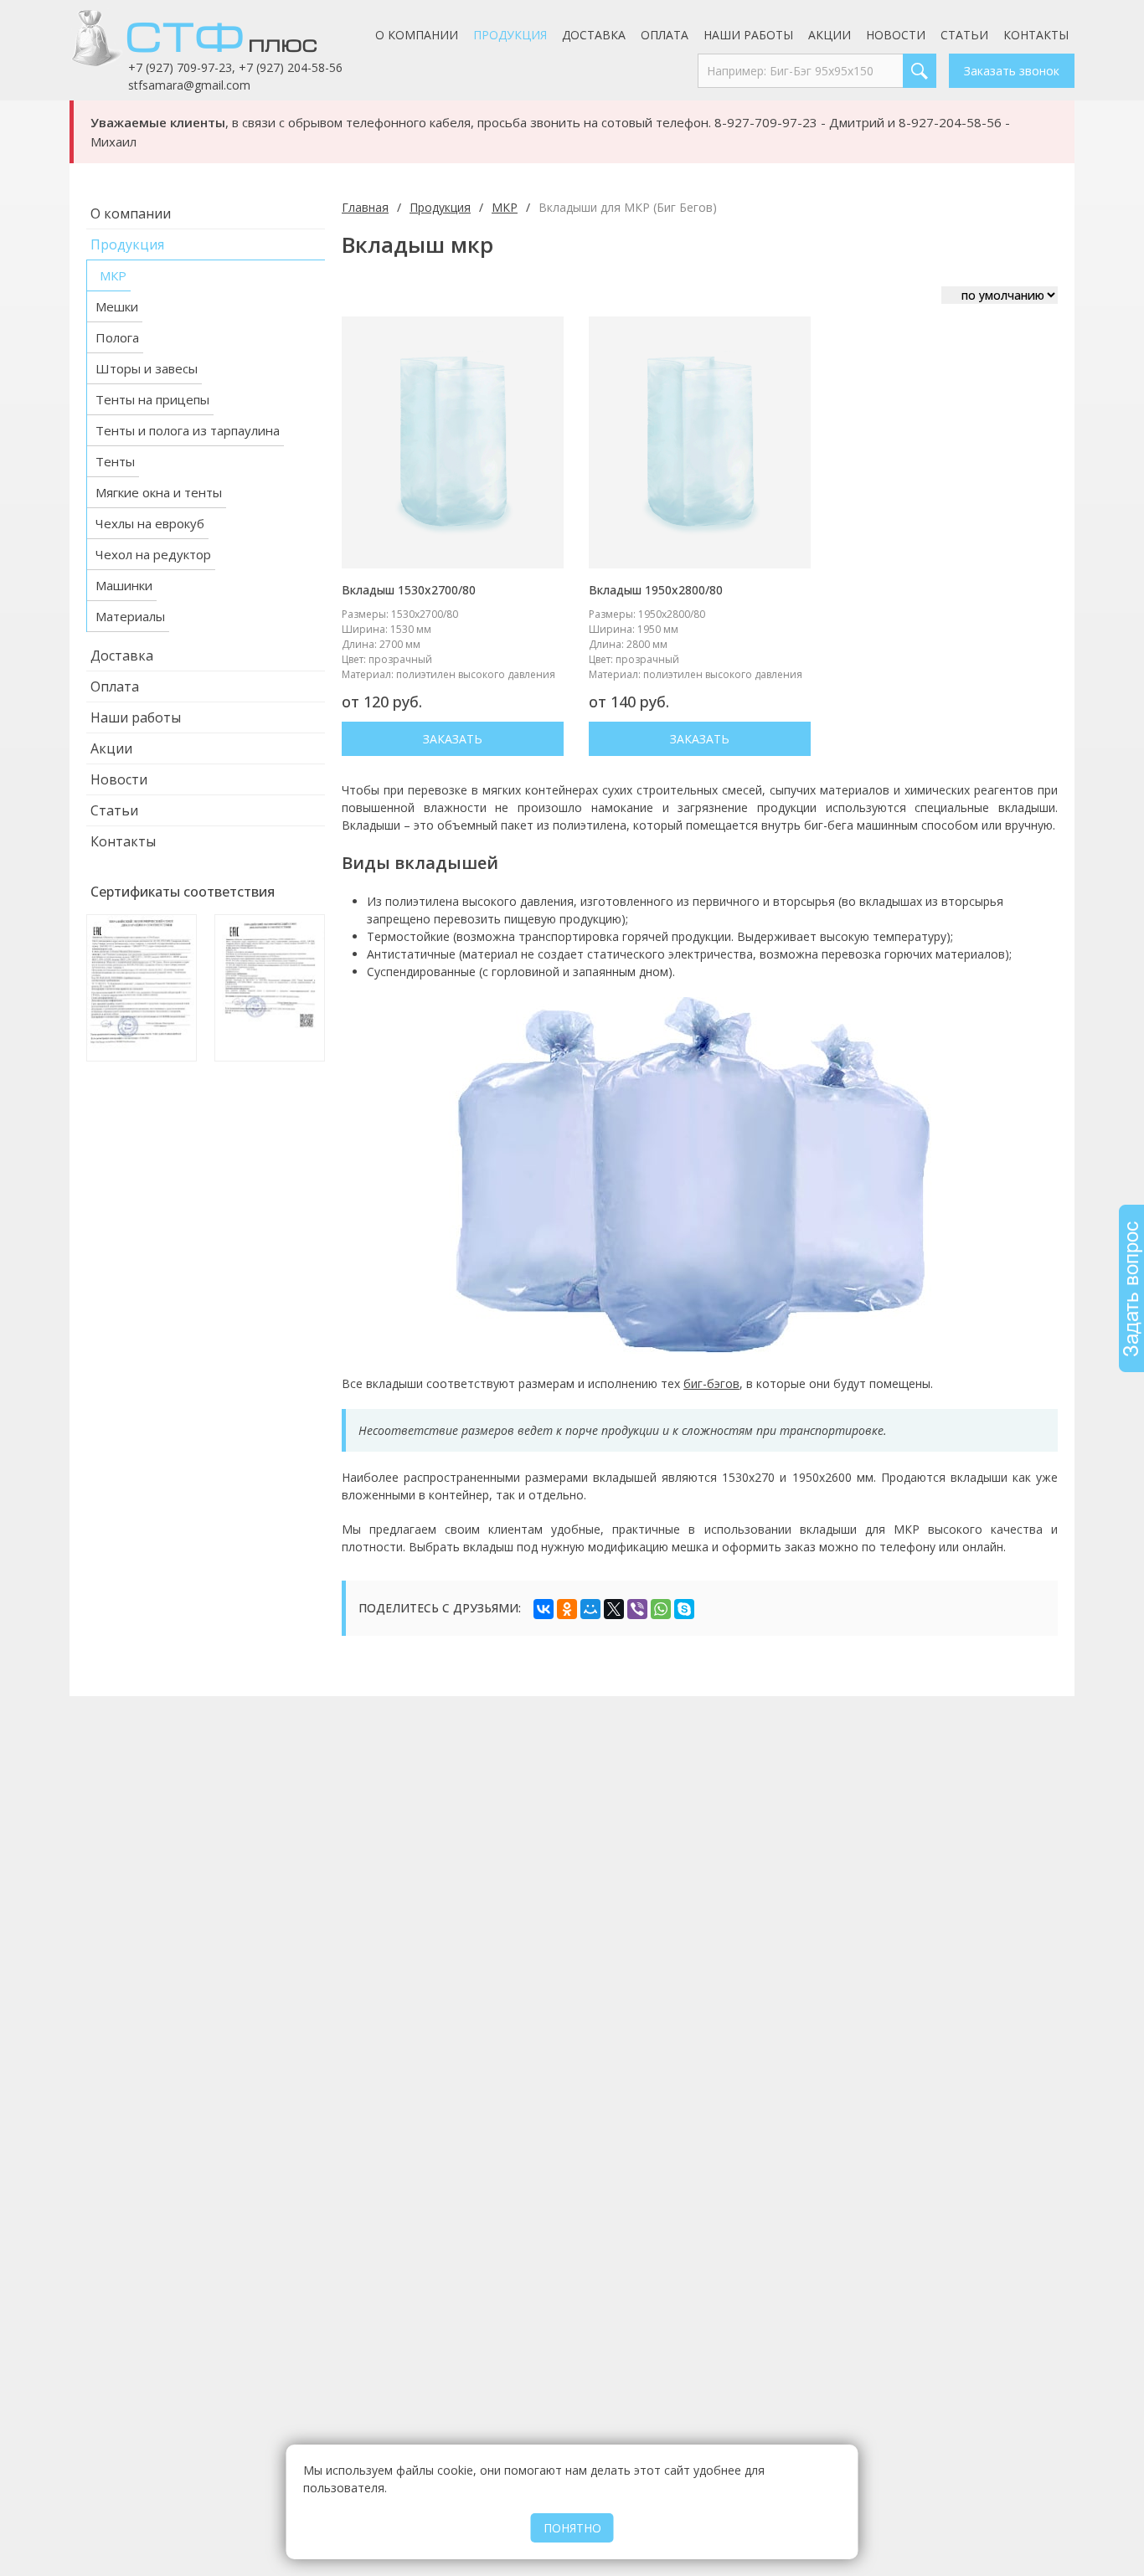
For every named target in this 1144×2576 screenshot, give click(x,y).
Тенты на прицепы (152, 399)
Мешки (117, 306)
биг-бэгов (711, 1383)
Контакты (1036, 35)
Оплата (665, 35)
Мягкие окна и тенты (159, 492)
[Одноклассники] (567, 1609)
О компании (417, 35)
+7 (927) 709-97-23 (180, 67)
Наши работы (748, 35)
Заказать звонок (1012, 71)
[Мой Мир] (590, 1609)
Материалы (130, 616)
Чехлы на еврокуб (150, 523)
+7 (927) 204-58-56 (291, 67)
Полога (117, 337)
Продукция (510, 35)
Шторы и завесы (147, 368)
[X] (614, 1609)
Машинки (124, 585)
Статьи (964, 35)
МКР (113, 275)
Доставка (594, 35)
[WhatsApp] (661, 1609)
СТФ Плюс (216, 38)
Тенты (115, 461)
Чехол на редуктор (153, 554)
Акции (830, 35)
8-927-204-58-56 (950, 122)
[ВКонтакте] (544, 1609)
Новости (896, 35)
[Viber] (637, 1609)
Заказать (453, 739)
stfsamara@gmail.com (189, 85)
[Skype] (684, 1609)
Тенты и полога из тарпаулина (188, 430)
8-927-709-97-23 (766, 122)
